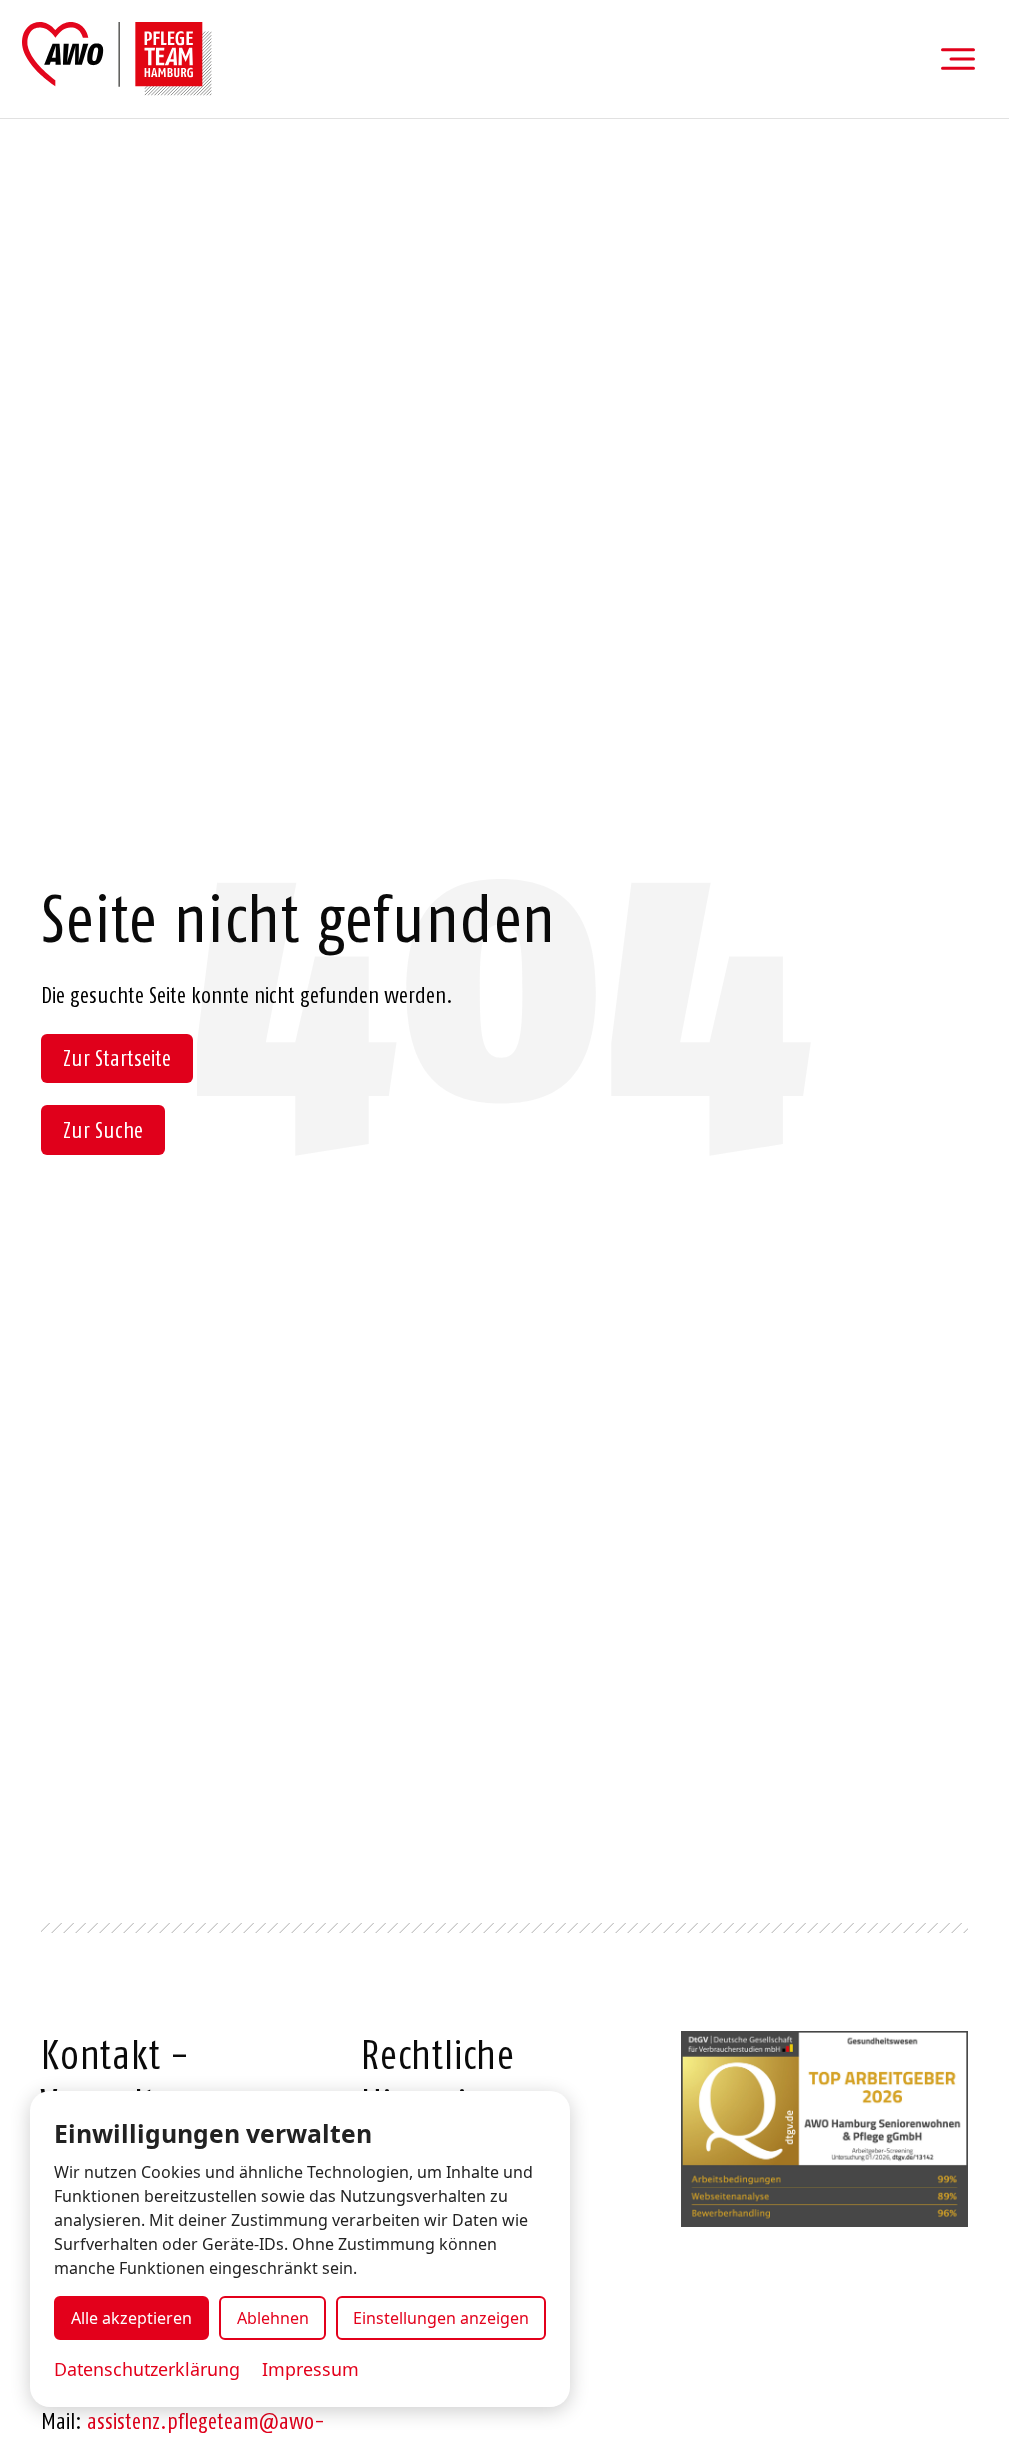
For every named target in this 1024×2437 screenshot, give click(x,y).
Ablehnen (273, 2318)
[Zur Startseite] (117, 59)
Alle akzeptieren (131, 2318)
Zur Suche (103, 1130)
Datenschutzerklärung (147, 2369)
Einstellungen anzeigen (441, 2318)
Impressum (310, 2369)
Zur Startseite (117, 1058)
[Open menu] (958, 59)
